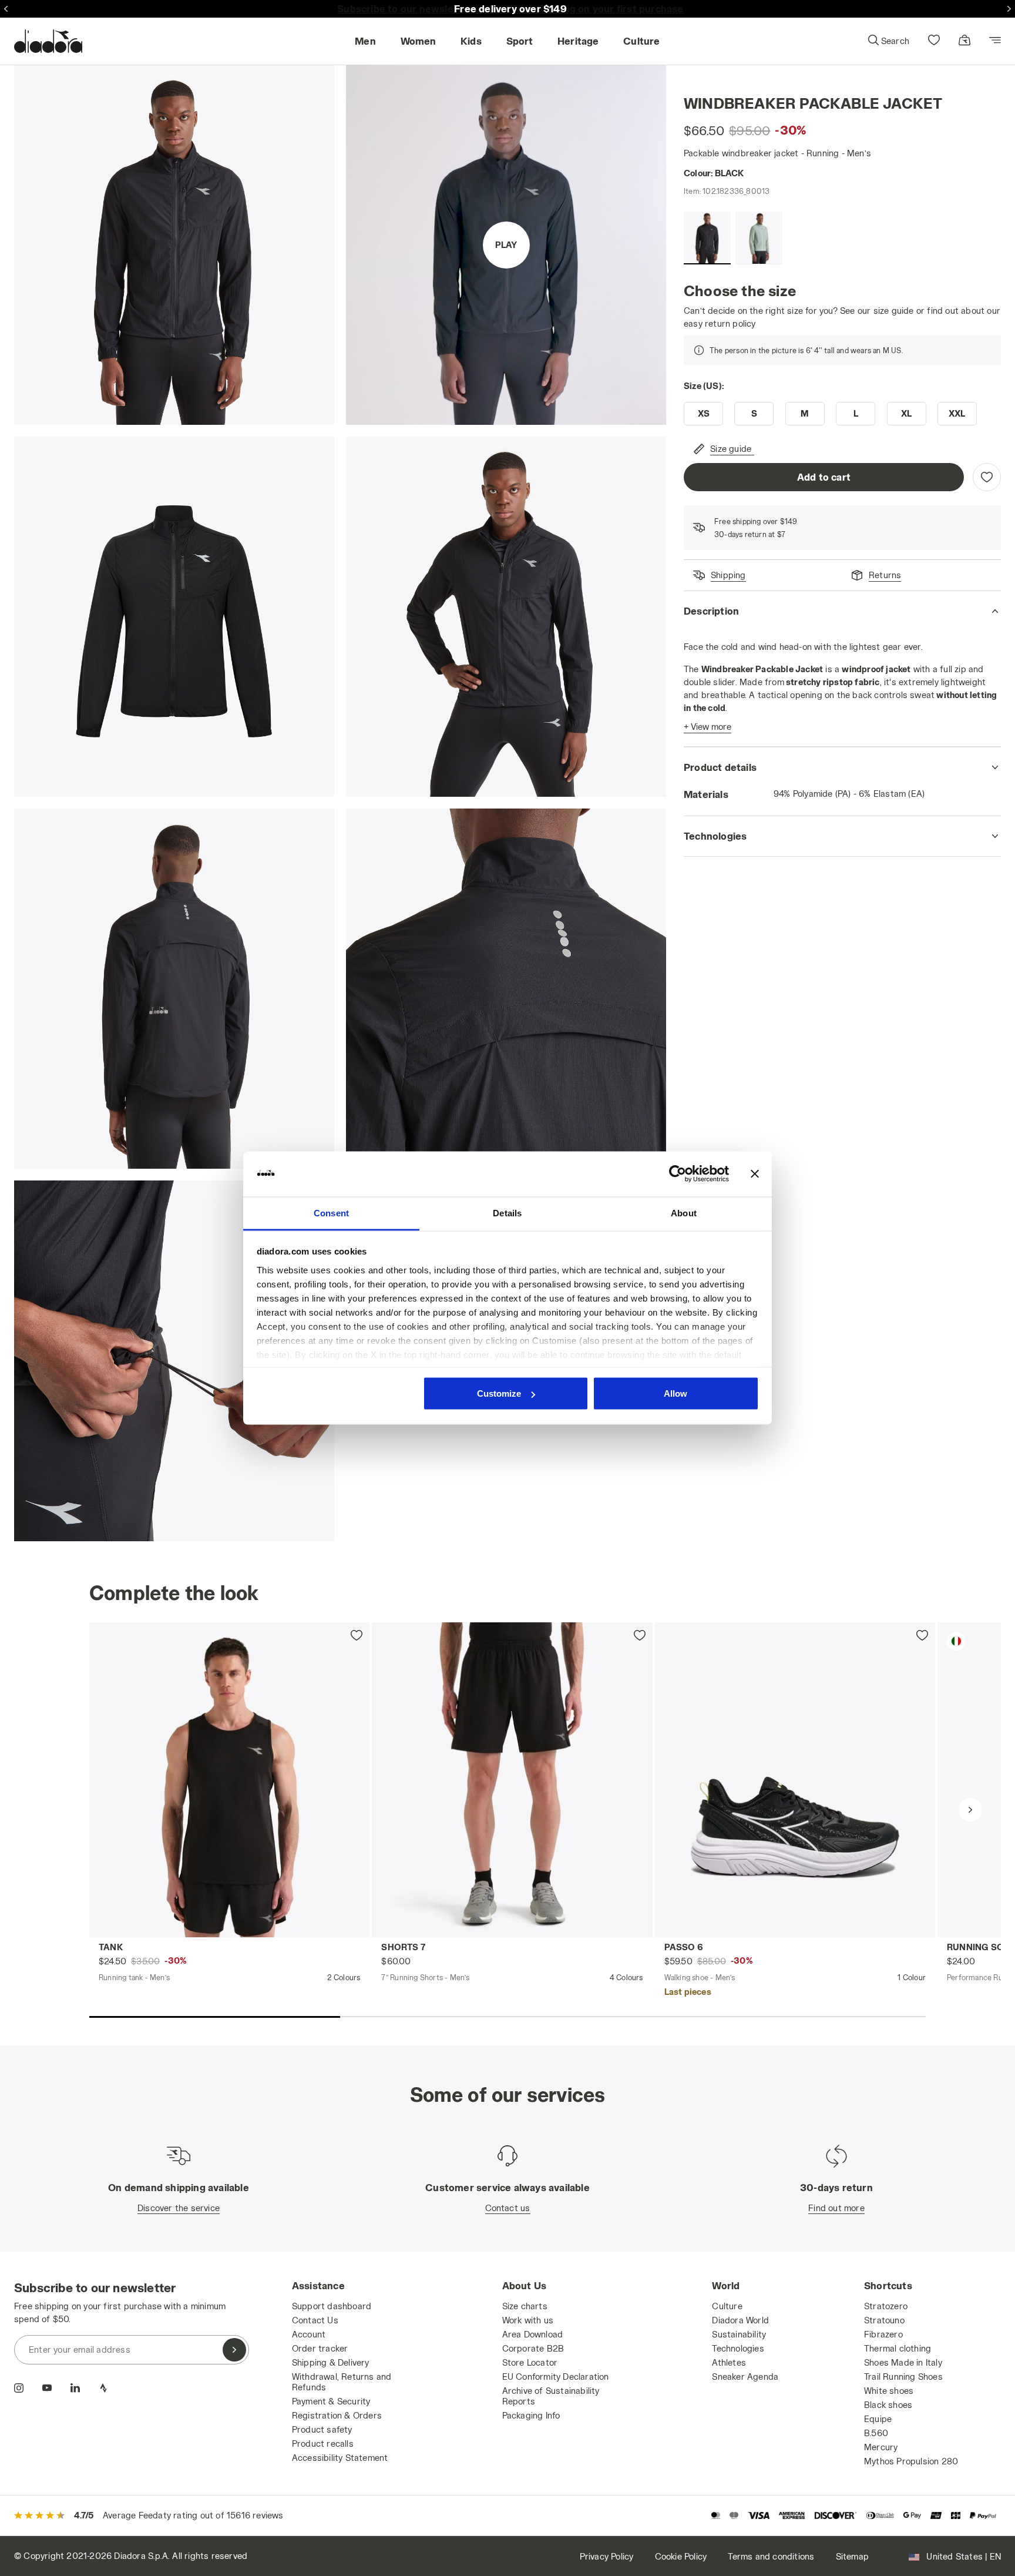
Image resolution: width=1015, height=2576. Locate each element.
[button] (888, 41)
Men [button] (365, 41)
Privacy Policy (607, 2556)
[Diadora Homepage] (48, 41)
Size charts (525, 2306)
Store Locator (530, 2362)
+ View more (708, 727)
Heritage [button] (578, 41)
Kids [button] (471, 41)
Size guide (731, 449)
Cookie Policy (681, 2556)
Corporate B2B (533, 2348)
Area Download (533, 2334)
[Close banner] (755, 1174)
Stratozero (886, 2306)
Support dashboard (332, 2306)
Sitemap (852, 2556)
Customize (499, 1393)
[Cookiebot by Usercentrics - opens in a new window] (678, 1174)
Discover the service (179, 2208)
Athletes (729, 2362)
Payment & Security (331, 2401)
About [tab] (684, 1212)
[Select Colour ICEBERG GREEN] (759, 238)
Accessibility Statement (340, 2458)
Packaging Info (531, 2415)
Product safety (322, 2429)
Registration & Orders (337, 2415)
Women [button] (419, 41)
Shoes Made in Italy (903, 2362)
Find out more (836, 2208)
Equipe (878, 2419)
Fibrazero (883, 2334)
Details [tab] (507, 1212)
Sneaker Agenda (745, 2377)
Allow (675, 1393)
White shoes (889, 2391)
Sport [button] (520, 41)
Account (309, 2334)
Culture (727, 2306)
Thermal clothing (898, 2348)
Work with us (528, 2320)
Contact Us (315, 2320)
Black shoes (888, 2405)
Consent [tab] (331, 1212)
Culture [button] (641, 41)
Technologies (738, 2348)
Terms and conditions (771, 2556)
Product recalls (323, 2443)
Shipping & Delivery (331, 2362)
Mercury (881, 2447)
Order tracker (320, 2348)
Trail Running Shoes (903, 2377)
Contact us (508, 2208)
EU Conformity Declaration (556, 2377)
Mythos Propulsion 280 (911, 2461)
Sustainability (739, 2334)
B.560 (876, 2433)
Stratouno (884, 2320)
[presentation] (970, 1810)
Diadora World (740, 2320)
